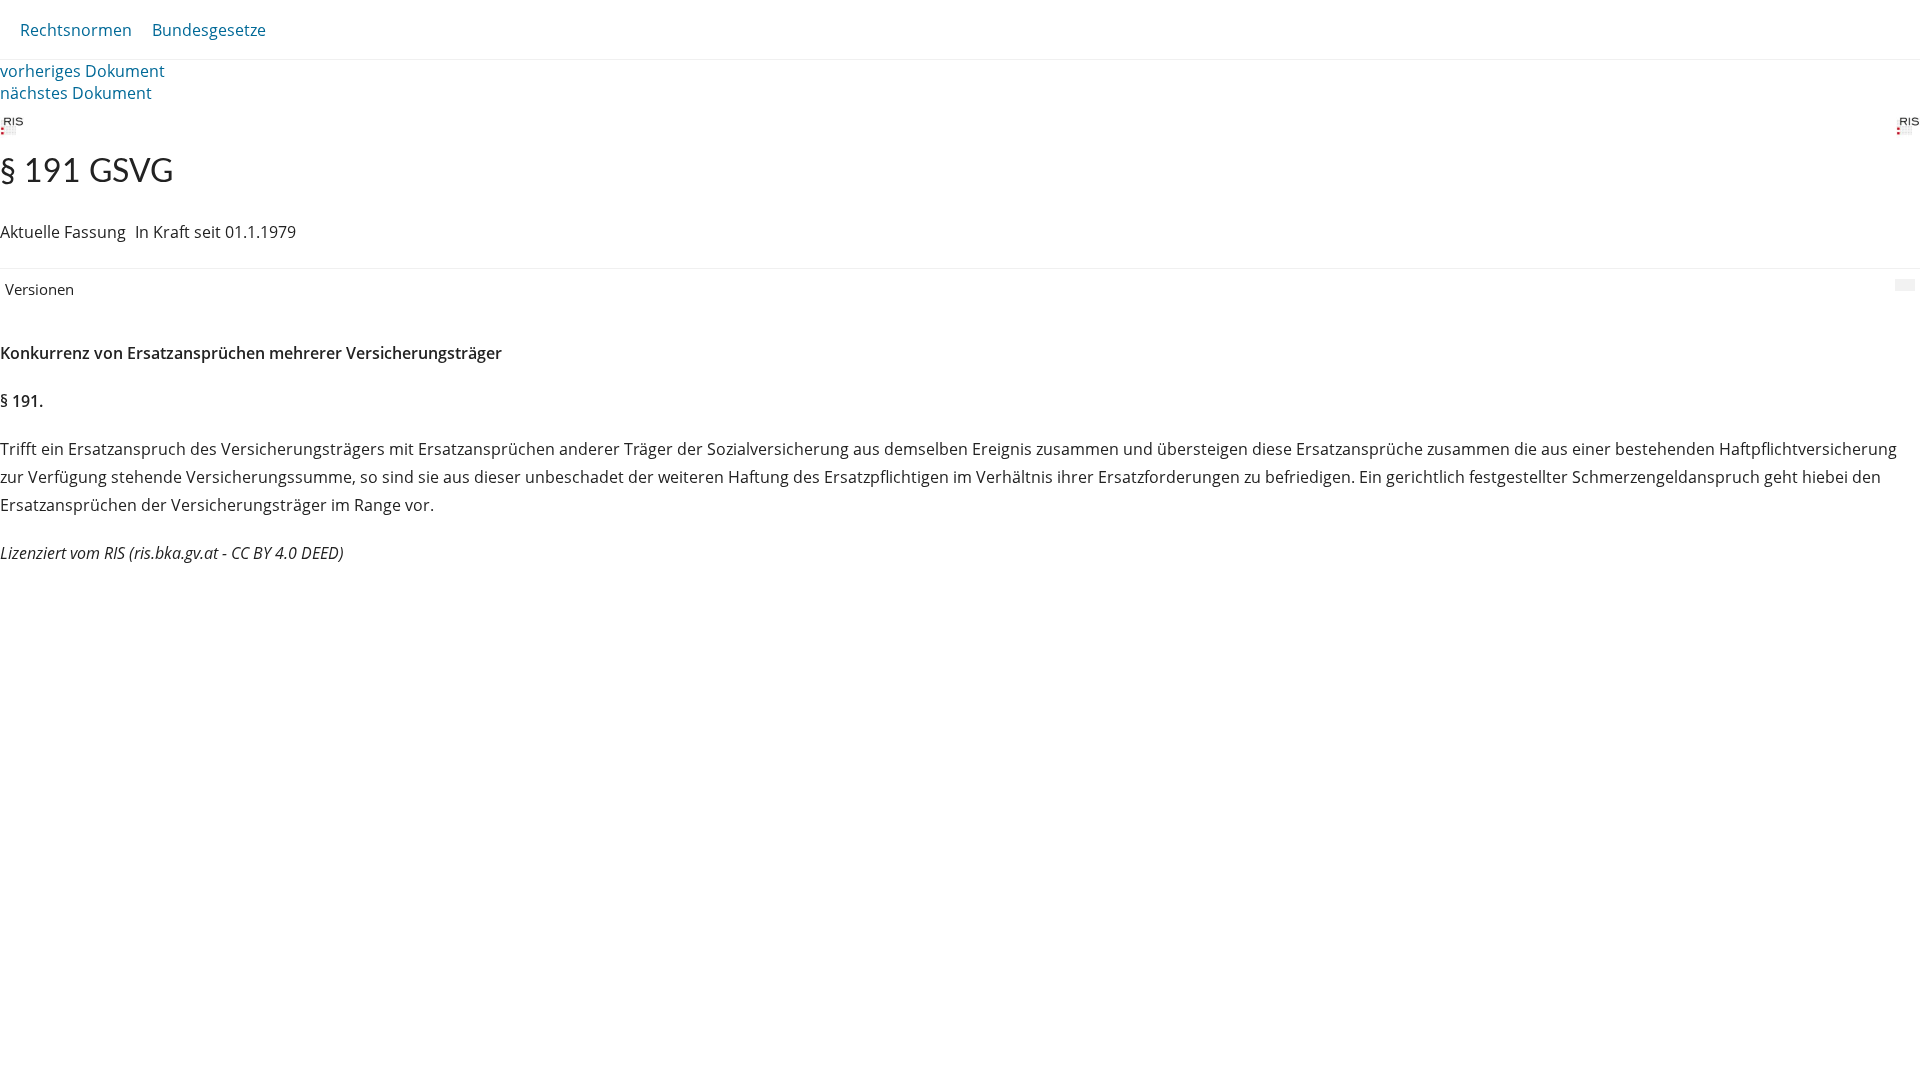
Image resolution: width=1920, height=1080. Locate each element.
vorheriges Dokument (82, 71)
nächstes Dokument (76, 93)
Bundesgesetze (209, 30)
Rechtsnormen (76, 30)
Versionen (39, 289)
